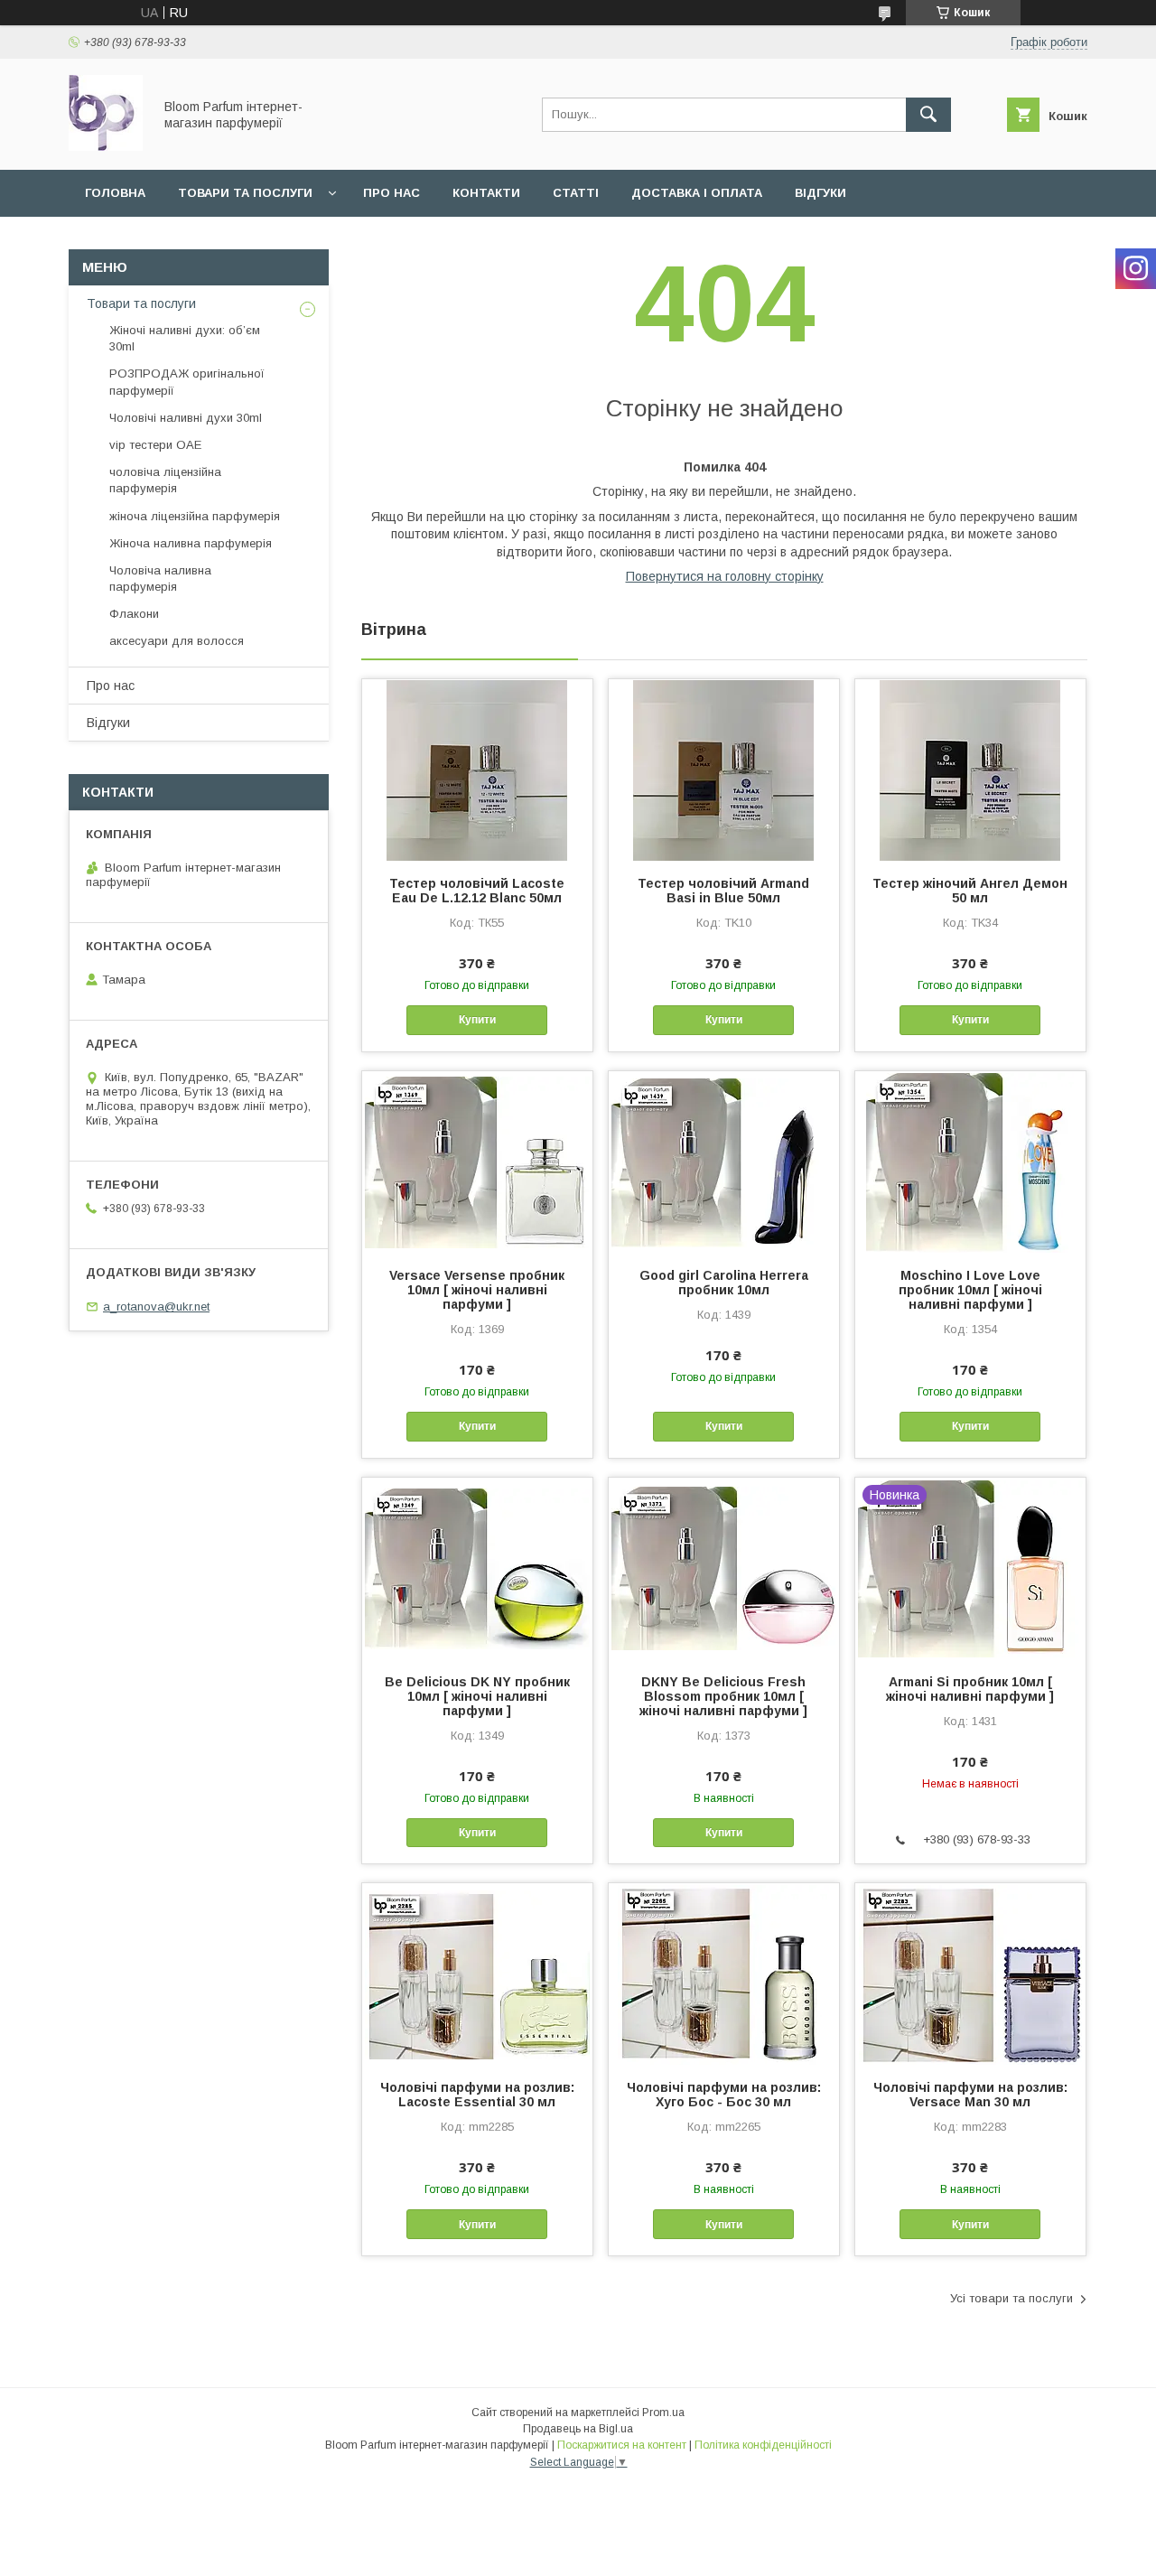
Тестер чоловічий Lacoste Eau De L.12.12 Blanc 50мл (477, 891)
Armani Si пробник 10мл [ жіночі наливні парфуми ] (970, 1689)
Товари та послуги (245, 193)
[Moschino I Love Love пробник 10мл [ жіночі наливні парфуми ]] (970, 1162)
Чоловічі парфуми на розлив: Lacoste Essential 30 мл (477, 2095)
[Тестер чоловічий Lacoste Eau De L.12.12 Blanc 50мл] (477, 770)
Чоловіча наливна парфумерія (160, 579)
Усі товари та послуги (1011, 2298)
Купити (477, 1020)
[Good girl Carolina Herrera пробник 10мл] (724, 1162)
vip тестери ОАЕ (155, 445)
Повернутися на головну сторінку (725, 576)
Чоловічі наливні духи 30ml (186, 418)
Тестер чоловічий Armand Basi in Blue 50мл (723, 891)
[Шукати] (928, 115)
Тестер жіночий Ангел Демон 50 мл (970, 891)
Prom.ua (663, 2413)
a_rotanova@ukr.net (156, 1307)
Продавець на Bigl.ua (578, 2429)
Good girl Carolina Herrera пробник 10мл (724, 1283)
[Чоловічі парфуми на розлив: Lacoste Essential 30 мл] (477, 1974)
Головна (115, 193)
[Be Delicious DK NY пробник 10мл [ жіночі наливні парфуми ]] (477, 1568)
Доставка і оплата (697, 193)
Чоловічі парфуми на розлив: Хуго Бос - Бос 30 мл (724, 2095)
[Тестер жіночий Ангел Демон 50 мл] (970, 770)
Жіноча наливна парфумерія (191, 543)
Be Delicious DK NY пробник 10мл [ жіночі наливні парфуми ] (477, 1696)
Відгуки (820, 193)
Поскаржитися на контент (622, 2445)
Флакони (134, 614)
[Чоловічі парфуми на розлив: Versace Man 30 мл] (970, 1974)
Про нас (392, 193)
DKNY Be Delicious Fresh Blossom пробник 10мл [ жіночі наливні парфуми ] (723, 1696)
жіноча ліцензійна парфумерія (195, 516)
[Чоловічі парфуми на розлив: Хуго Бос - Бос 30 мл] (724, 1974)
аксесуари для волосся (177, 641)
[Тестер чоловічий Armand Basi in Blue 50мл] (724, 770)
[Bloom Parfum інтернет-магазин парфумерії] (106, 146)
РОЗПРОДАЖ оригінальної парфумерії (187, 382)
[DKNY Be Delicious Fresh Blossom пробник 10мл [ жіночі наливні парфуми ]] (724, 1568)
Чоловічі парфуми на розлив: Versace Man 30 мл (970, 2095)
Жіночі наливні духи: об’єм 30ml (185, 338)
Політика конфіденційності (763, 2445)
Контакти (486, 193)
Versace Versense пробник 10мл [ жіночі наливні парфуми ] (477, 1290)
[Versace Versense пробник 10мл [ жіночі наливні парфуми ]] (477, 1162)
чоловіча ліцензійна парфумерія (165, 480)
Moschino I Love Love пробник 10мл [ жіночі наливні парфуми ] (970, 1290)
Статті (576, 193)
